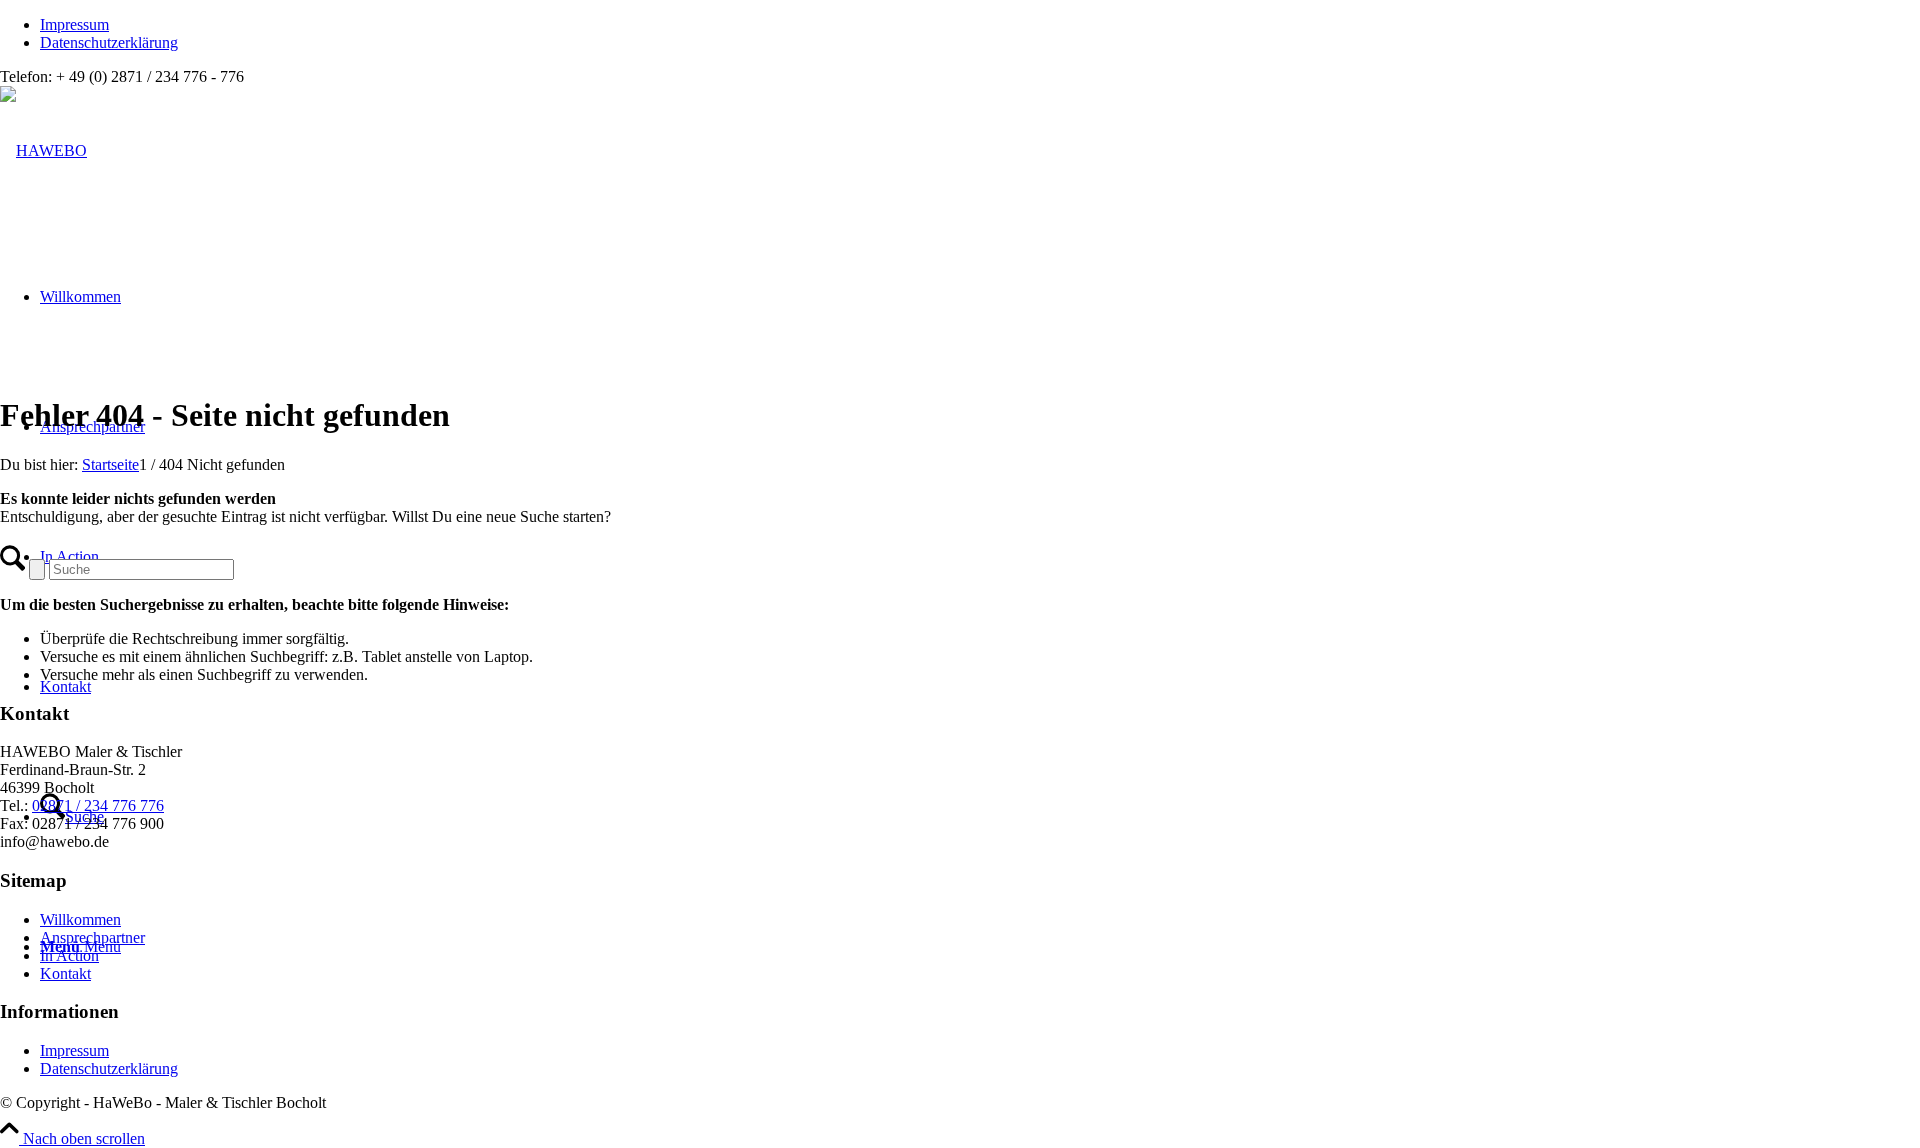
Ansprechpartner (92, 937)
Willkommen (80, 919)
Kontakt (65, 973)
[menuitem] (980, 25)
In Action (69, 955)
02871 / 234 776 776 (98, 805)
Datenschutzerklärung (109, 42)
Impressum (74, 24)
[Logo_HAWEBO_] (43, 150)
